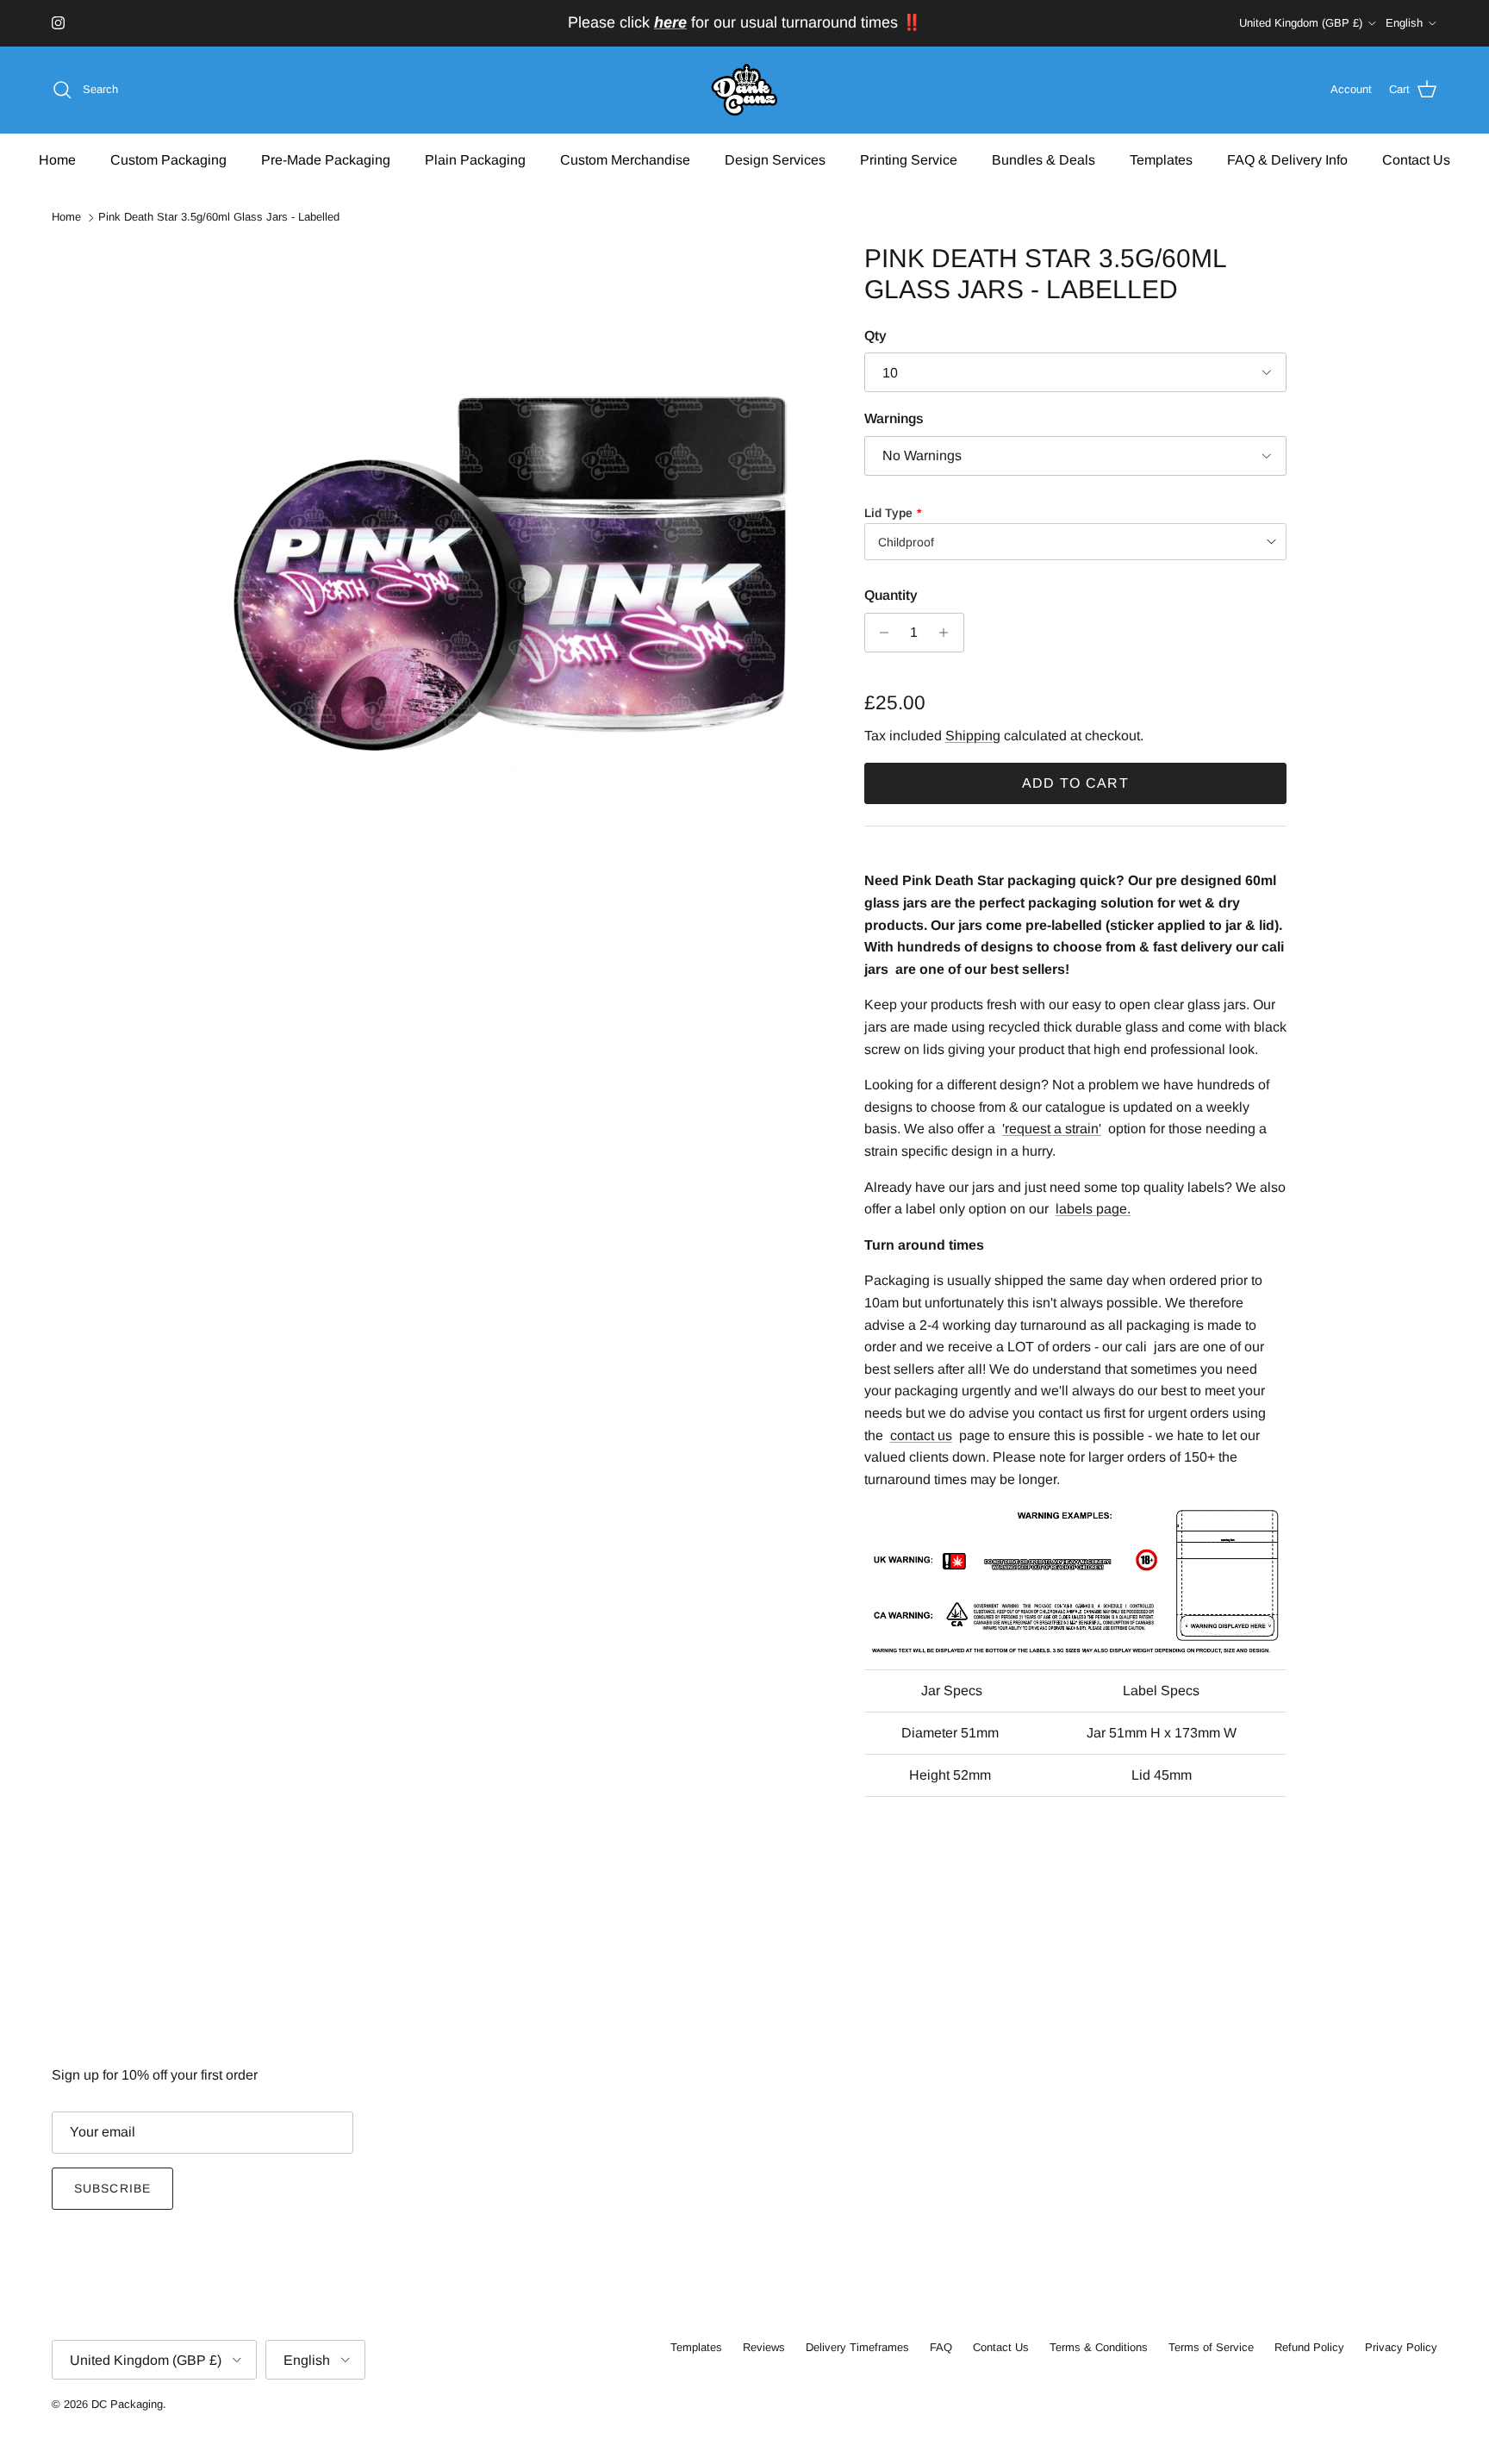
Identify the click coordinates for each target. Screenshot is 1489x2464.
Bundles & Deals (1044, 159)
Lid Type (888, 513)
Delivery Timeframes (857, 2347)
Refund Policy (1309, 2347)
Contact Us (1416, 159)
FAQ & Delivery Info (1287, 159)
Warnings (894, 418)
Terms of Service (1211, 2347)
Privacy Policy (1401, 2347)
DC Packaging (127, 2404)
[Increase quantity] (948, 633)
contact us (921, 1435)
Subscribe (112, 2188)
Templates (1161, 159)
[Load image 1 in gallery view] (514, 555)
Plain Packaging (475, 159)
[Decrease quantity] (880, 633)
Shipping (973, 736)
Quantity (891, 595)
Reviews (764, 2347)
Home (57, 159)
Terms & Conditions (1099, 2347)
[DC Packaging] (744, 90)
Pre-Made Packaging (326, 159)
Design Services (775, 159)
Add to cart (1075, 783)
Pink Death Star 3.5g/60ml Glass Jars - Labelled (219, 218)
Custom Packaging (168, 159)
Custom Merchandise (625, 159)
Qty (875, 336)
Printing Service (909, 159)
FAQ (941, 2347)
